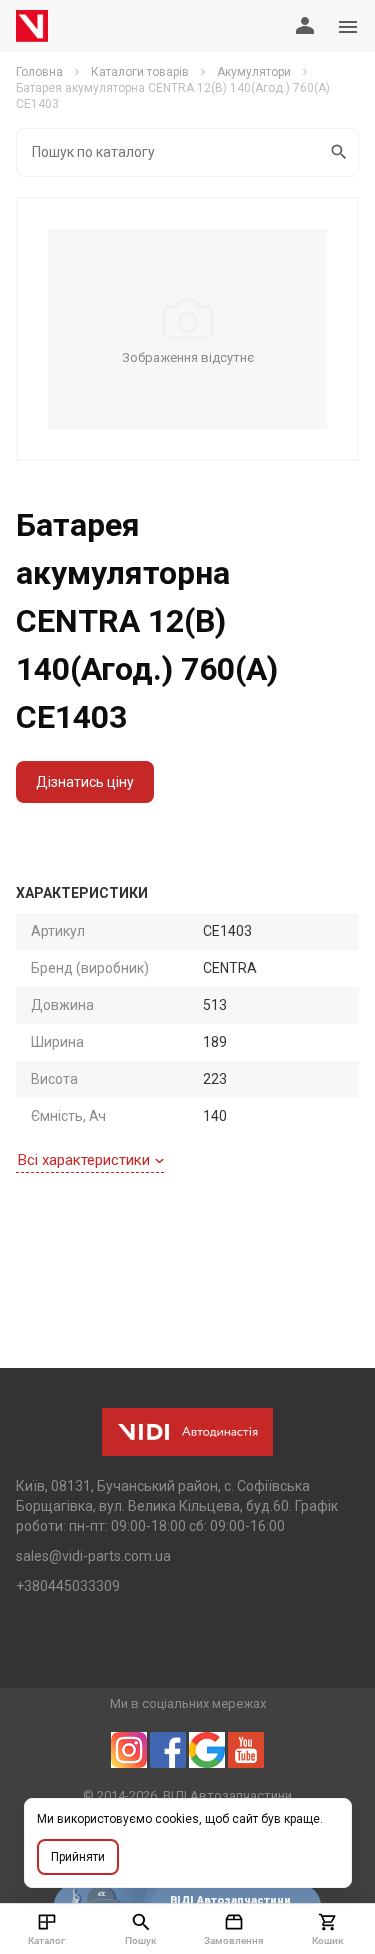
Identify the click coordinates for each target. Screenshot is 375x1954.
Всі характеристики (84, 1160)
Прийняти (78, 1857)
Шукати (340, 152)
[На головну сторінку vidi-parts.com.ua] (32, 26)
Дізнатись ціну (85, 782)
